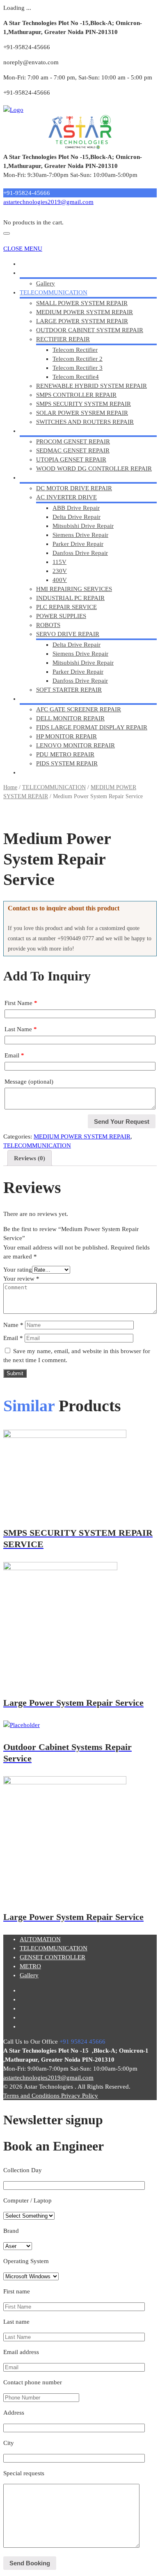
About (28, 273)
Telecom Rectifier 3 (78, 368)
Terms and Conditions (32, 2096)
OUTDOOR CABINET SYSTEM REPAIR (90, 330)
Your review (21, 1279)
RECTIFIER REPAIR (63, 339)
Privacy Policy (80, 2096)
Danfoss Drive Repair (80, 553)
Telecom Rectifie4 (76, 377)
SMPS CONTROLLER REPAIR (76, 395)
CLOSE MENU (23, 249)
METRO (30, 699)
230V (60, 571)
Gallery (46, 283)
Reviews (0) (30, 1158)
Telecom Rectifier (75, 350)
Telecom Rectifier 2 (78, 359)
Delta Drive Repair (77, 517)
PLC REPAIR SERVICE (66, 607)
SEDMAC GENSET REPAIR (73, 450)
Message (29, 1082)
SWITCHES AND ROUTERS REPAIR (85, 422)
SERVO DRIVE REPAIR (68, 634)
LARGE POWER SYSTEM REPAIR (82, 321)
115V (59, 562)
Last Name (21, 1029)
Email (14, 1055)
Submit (15, 1373)
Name (13, 1325)
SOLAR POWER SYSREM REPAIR (82, 413)
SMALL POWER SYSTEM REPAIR (82, 303)
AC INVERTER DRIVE (66, 497)
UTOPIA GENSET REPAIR (71, 460)
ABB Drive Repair (76, 508)
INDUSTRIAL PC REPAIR (70, 598)
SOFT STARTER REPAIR (69, 690)
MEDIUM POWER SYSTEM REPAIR (85, 312)
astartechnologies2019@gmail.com (48, 202)
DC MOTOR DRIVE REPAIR (74, 488)
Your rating (18, 1270)
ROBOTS (48, 625)
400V (60, 580)
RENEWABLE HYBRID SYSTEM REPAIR (91, 386)
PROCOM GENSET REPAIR (73, 441)
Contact (30, 772)
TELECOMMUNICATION (54, 292)
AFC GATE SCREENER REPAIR (79, 709)
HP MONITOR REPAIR (66, 736)
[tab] (30, 1158)
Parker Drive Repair (78, 544)
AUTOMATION (40, 478)
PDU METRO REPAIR (65, 754)
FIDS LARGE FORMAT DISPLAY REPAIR (92, 727)
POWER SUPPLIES (61, 616)
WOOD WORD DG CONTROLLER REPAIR (94, 469)
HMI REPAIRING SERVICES (74, 589)
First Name (21, 1003)
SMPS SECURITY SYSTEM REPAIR (83, 404)
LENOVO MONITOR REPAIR (75, 745)
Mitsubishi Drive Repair (83, 526)
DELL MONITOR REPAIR (70, 718)
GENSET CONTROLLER (53, 431)
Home (27, 264)
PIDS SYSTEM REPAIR (67, 763)
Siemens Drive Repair (80, 535)
